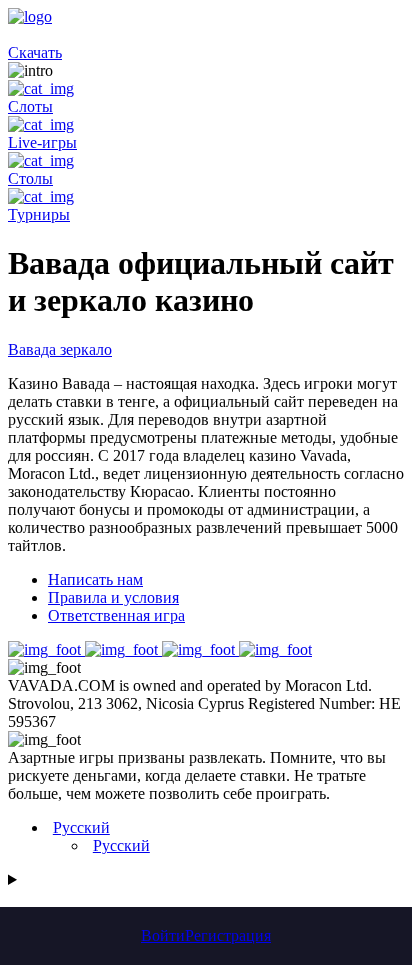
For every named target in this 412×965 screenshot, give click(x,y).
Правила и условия (113, 597)
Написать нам (95, 579)
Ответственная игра (116, 615)
